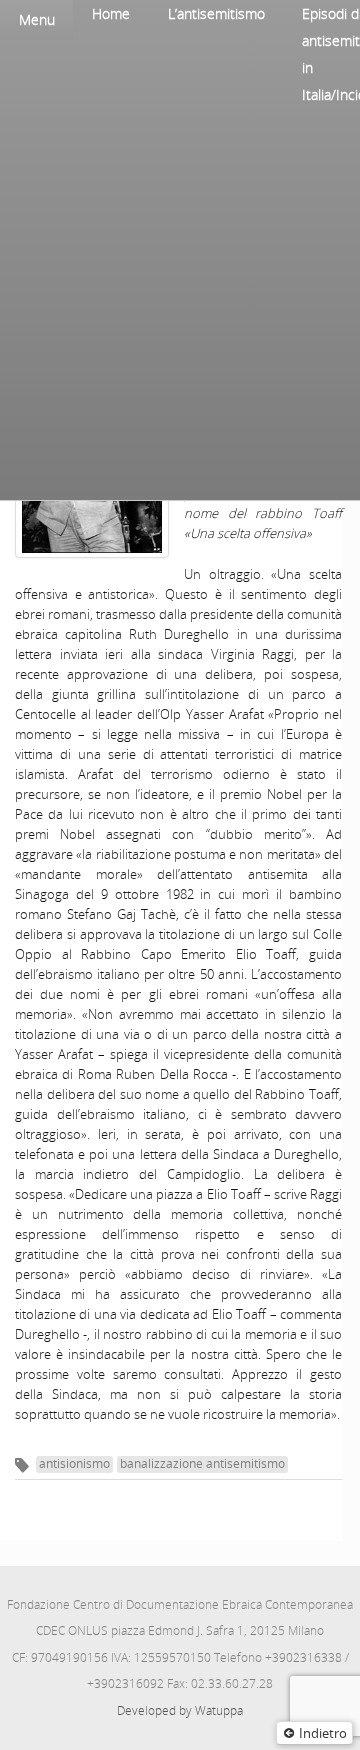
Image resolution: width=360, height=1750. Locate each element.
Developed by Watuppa (180, 1710)
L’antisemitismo (216, 13)
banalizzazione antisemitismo (202, 1463)
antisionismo (74, 1463)
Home (111, 13)
